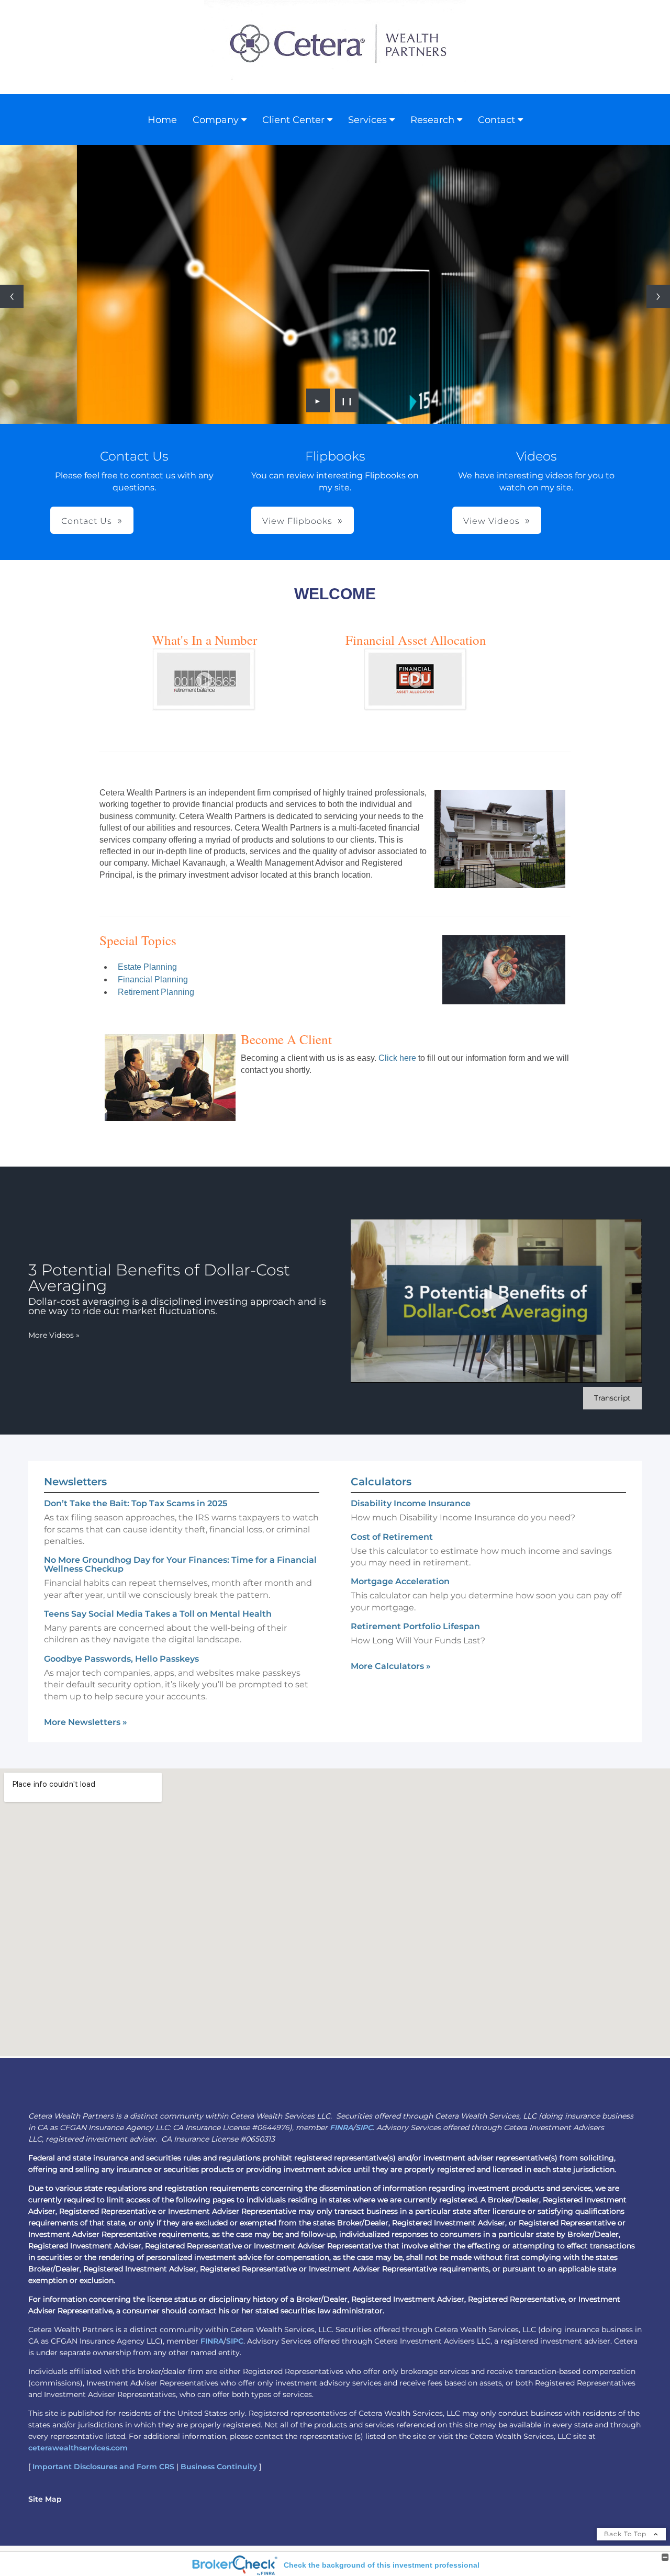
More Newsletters (86, 1722)
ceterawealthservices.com (78, 2448)
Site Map (45, 2499)
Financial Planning (153, 979)
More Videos (54, 1335)
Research (432, 120)
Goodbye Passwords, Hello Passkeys (121, 1659)
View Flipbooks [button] (297, 521)
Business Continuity (219, 2467)
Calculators (381, 1482)
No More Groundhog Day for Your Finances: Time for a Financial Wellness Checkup (180, 1564)
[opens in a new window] (204, 706)
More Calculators (391, 1666)
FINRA (341, 2127)
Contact (496, 120)
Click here (396, 1058)
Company (216, 120)
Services (367, 120)
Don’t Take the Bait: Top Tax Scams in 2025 (136, 1503)
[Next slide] (658, 296)
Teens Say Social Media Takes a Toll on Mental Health (158, 1614)
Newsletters (75, 1482)
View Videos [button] (492, 521)
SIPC (364, 2127)
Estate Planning (147, 967)
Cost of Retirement (392, 1537)
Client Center (293, 120)
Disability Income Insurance (411, 1503)
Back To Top (626, 2534)
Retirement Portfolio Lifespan (415, 1626)
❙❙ (347, 400)
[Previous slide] (12, 296)
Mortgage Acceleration (400, 1581)
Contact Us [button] (87, 521)
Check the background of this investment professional (382, 2565)
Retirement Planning (156, 992)
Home (162, 120)
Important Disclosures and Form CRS (103, 2467)
